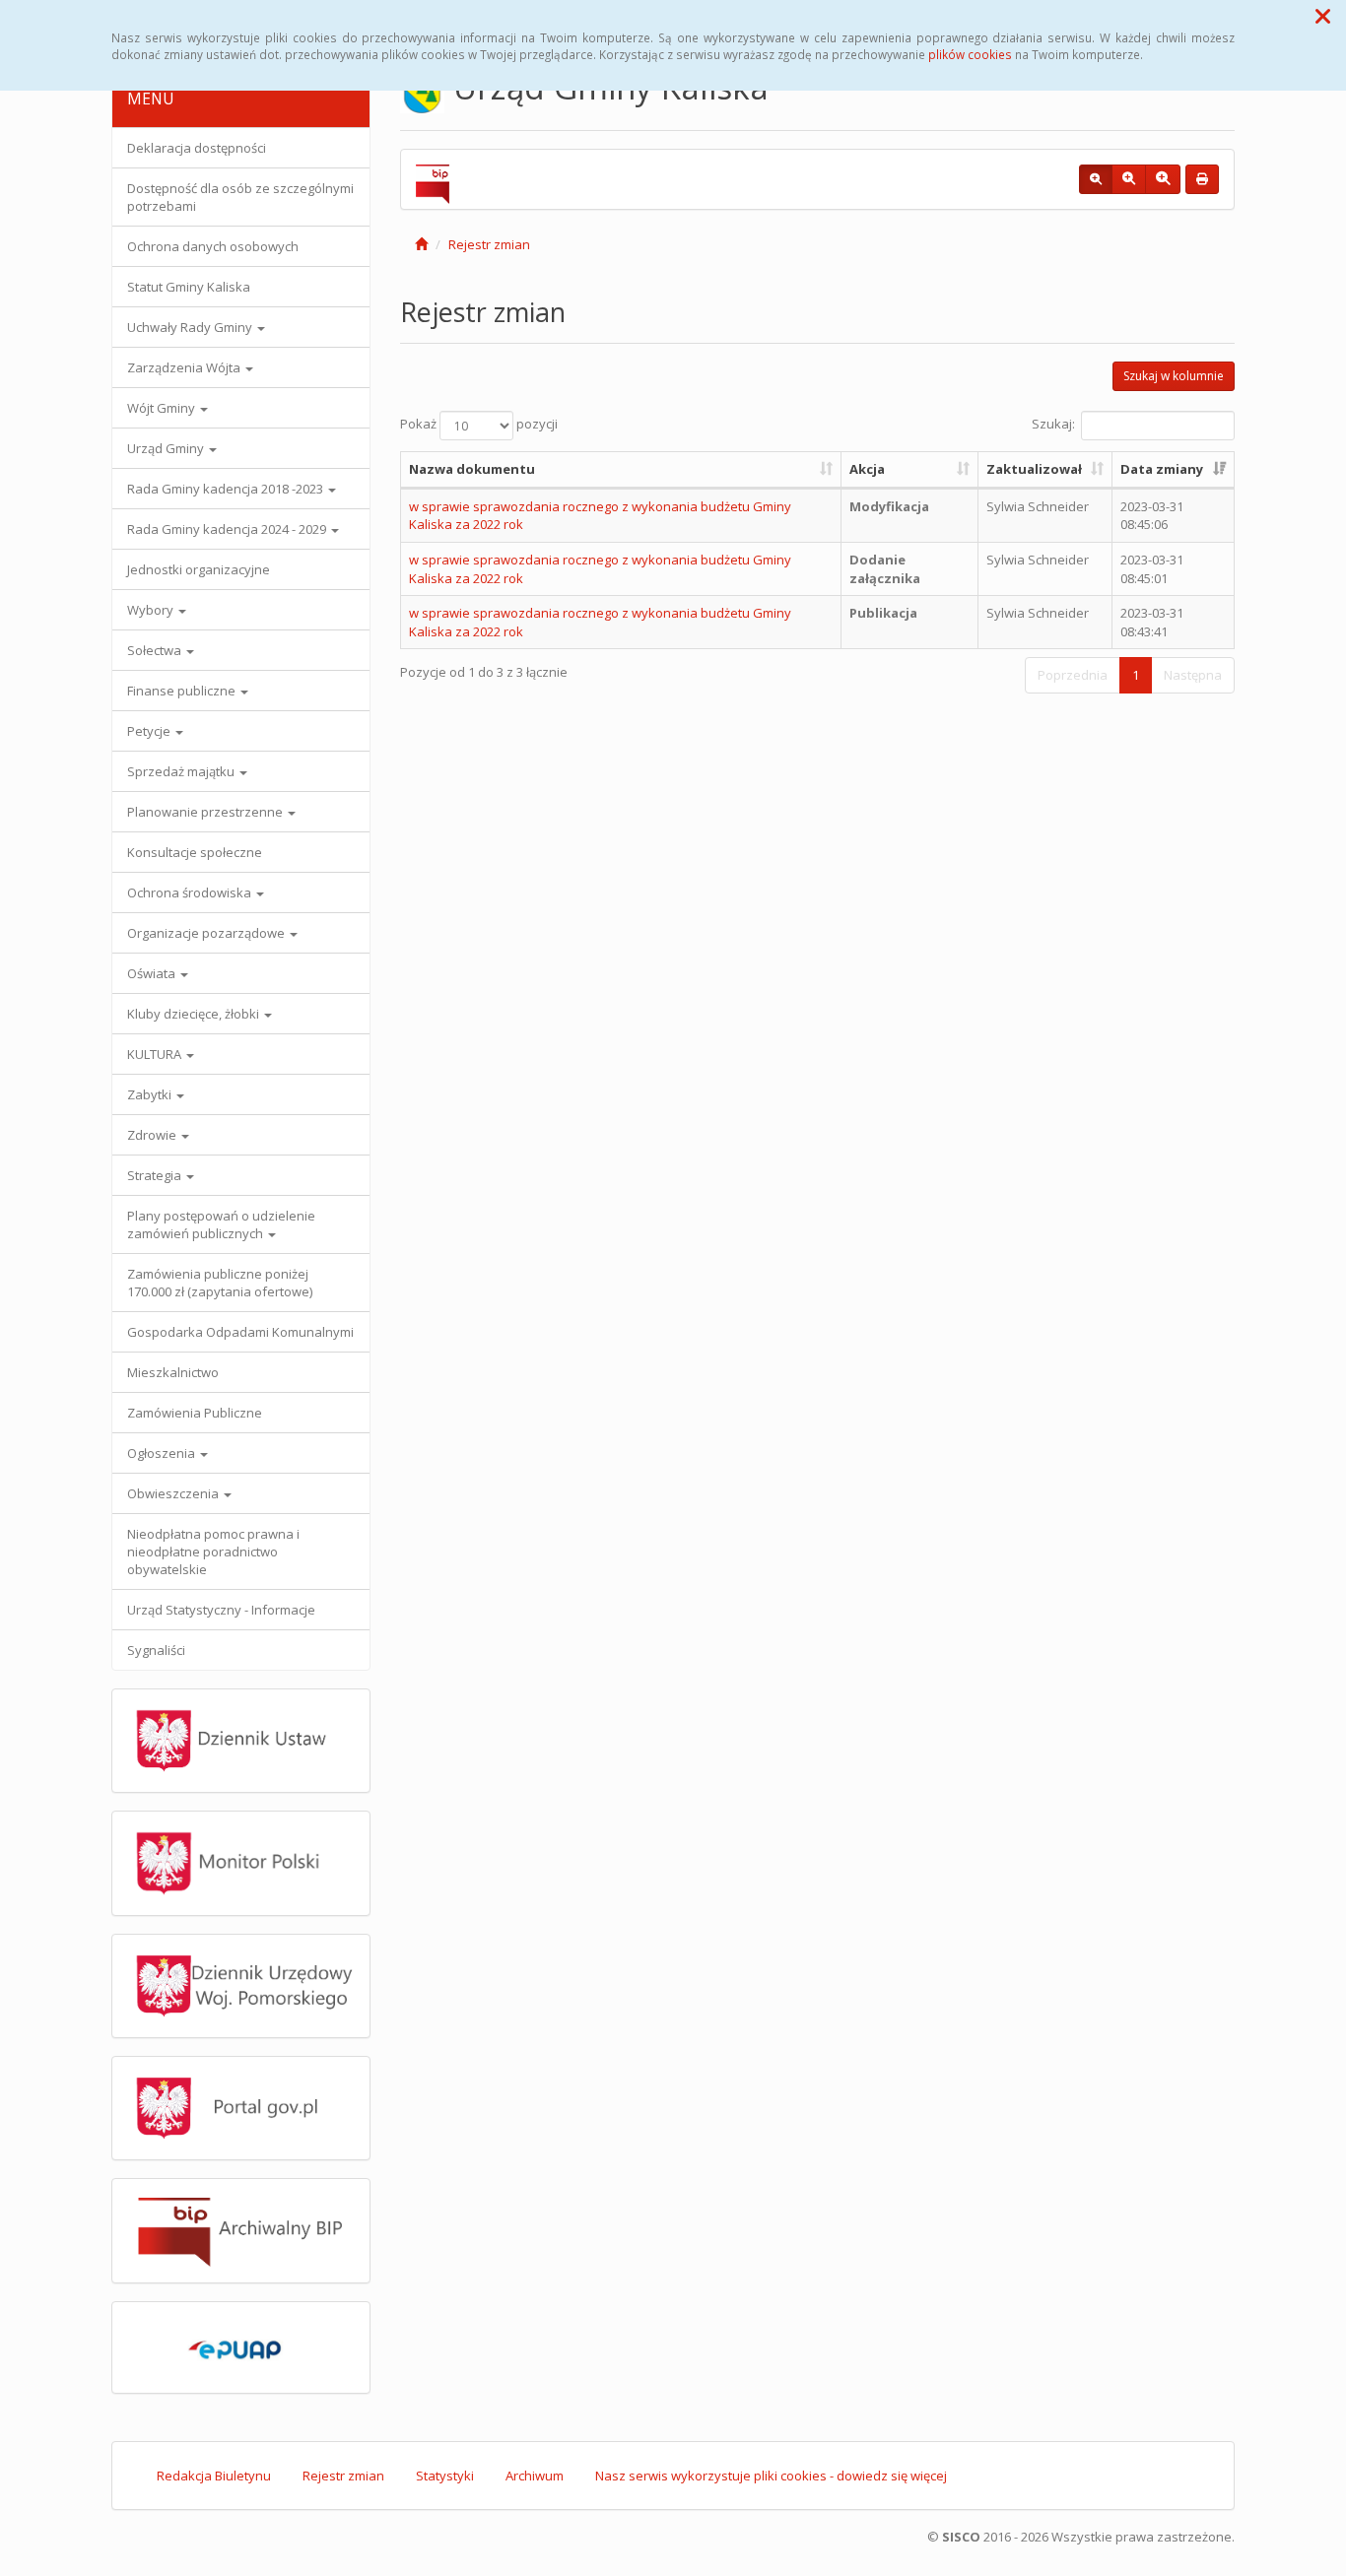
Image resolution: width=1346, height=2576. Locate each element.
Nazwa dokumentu (472, 469)
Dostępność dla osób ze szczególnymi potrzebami (240, 197)
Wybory (152, 610)
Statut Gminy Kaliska (189, 287)
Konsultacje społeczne (195, 852)
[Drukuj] (1202, 179)
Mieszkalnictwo (173, 1372)
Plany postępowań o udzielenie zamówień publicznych (221, 1224)
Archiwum (535, 2476)
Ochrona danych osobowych (213, 246)
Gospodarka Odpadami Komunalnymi (240, 1332)
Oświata (153, 973)
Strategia (156, 1175)
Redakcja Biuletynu (214, 2476)
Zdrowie (153, 1135)
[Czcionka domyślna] (1096, 179)
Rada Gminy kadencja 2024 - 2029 (228, 529)
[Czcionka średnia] (1129, 179)
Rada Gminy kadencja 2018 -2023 (227, 489)
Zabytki (151, 1094)
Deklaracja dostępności (197, 148)
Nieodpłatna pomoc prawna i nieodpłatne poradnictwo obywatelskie (213, 1552)
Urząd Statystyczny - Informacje (221, 1610)
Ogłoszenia (163, 1453)
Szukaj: (1053, 425)
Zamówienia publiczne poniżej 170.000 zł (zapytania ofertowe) (220, 1283)
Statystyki (445, 2476)
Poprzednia (1073, 675)
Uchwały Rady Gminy (191, 327)
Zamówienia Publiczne (195, 1413)
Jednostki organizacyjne (199, 569)
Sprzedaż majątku (182, 771)
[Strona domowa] (421, 244)
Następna (1193, 675)
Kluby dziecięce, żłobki (195, 1014)
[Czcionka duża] (1163, 179)
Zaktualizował (1034, 469)
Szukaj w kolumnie (1174, 376)
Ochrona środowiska (191, 892)
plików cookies (970, 54)
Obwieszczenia (174, 1493)
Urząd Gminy (167, 448)
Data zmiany (1162, 469)
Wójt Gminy (163, 408)
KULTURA (156, 1054)
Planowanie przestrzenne (206, 812)
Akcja (867, 469)
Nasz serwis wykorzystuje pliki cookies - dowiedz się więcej (771, 2476)
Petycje (150, 731)
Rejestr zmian (489, 244)
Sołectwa (156, 650)
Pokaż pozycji (479, 425)
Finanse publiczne (183, 691)
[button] (1323, 16)
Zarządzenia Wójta (185, 367)
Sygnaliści (156, 1650)
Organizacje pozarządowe (207, 933)
